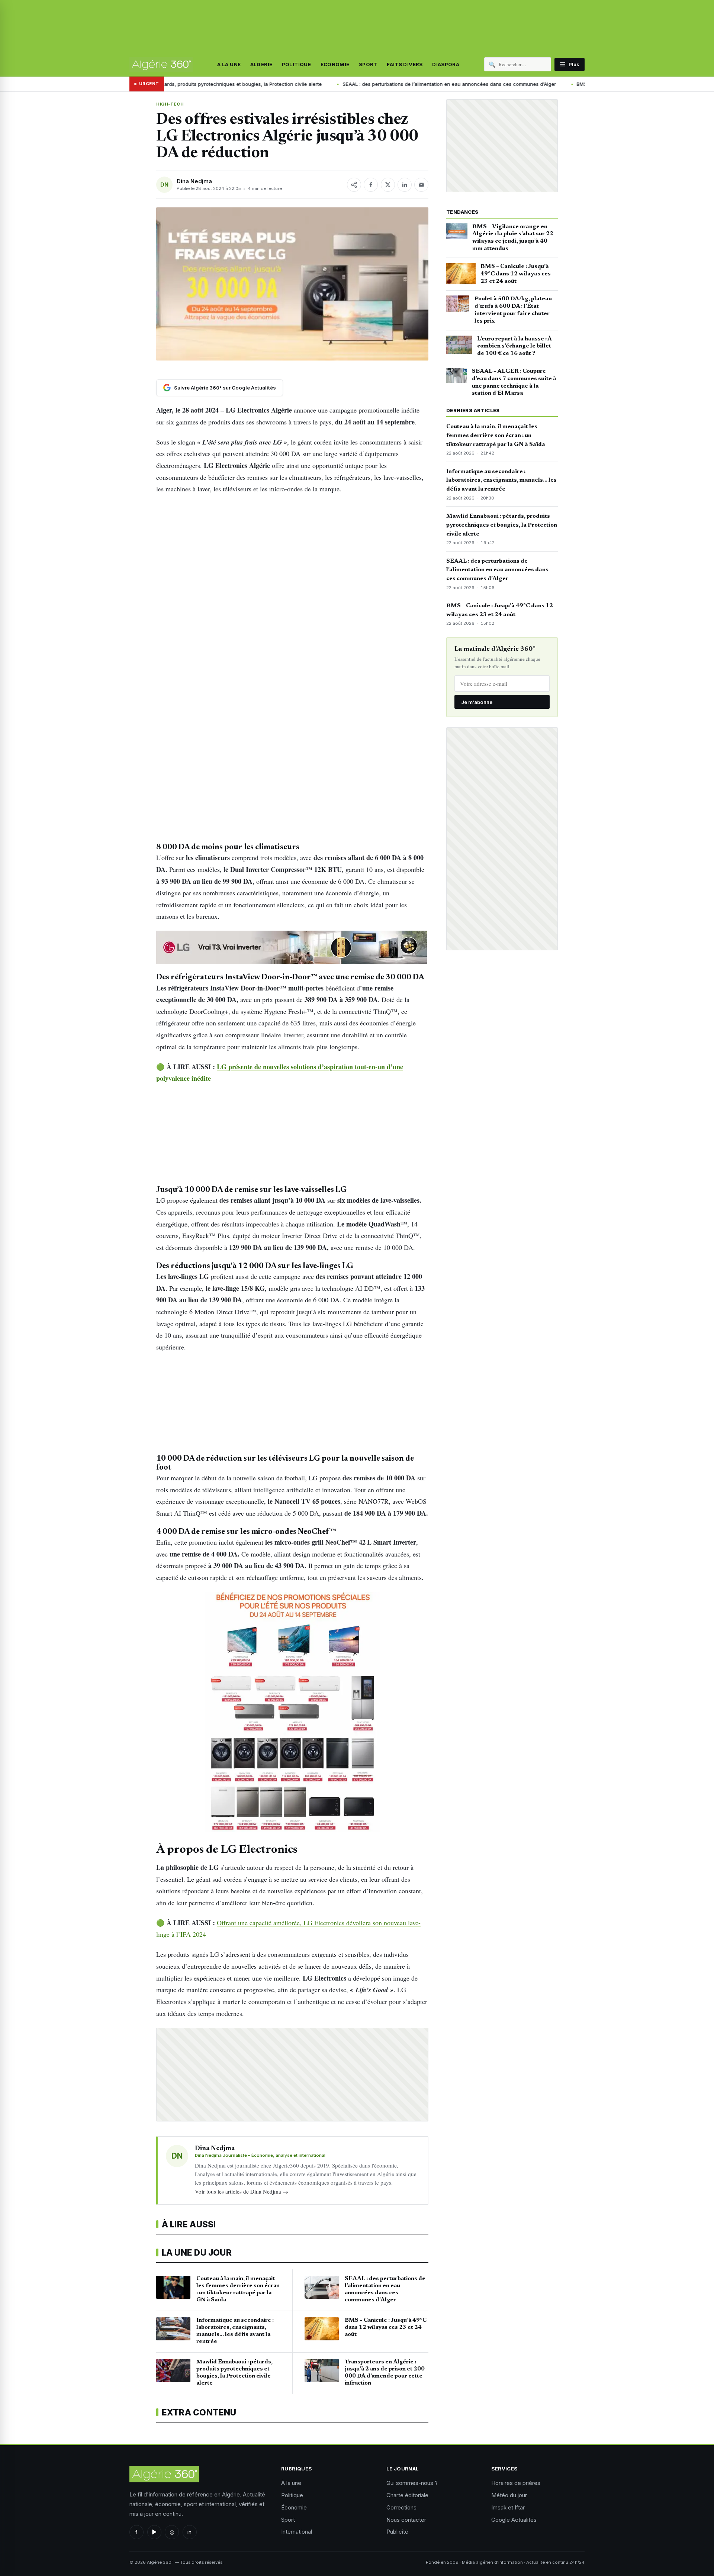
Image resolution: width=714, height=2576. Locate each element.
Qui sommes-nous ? (412, 2483)
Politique (297, 64)
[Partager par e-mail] (421, 185)
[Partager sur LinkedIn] (405, 185)
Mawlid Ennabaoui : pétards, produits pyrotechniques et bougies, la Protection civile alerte (502, 525)
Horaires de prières (516, 2483)
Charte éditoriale (407, 2495)
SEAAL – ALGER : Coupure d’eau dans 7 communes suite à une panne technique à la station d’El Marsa (514, 382)
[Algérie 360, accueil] (161, 64)
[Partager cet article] (354, 185)
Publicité (397, 2532)
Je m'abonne (477, 702)
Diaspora (446, 64)
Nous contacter (406, 2520)
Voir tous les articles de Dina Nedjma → (242, 2191)
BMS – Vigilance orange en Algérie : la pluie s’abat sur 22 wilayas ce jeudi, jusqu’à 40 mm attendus (513, 238)
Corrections (401, 2507)
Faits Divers (405, 64)
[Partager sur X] (388, 185)
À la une (229, 64)
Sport (368, 64)
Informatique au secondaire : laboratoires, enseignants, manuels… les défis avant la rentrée (501, 481)
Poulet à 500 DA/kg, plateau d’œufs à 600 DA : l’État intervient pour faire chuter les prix (513, 310)
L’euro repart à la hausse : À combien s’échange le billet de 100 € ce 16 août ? (514, 346)
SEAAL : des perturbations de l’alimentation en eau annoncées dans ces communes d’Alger (380, 84)
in (189, 2532)
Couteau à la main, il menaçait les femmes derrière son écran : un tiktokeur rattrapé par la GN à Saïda (496, 436)
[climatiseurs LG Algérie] (292, 947)
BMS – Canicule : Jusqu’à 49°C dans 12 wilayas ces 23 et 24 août (584, 84)
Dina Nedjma (194, 181)
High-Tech (170, 104)
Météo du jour (509, 2495)
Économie (335, 64)
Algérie (261, 64)
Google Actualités (514, 2520)
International (297, 2532)
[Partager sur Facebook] (371, 185)
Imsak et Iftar (508, 2507)
